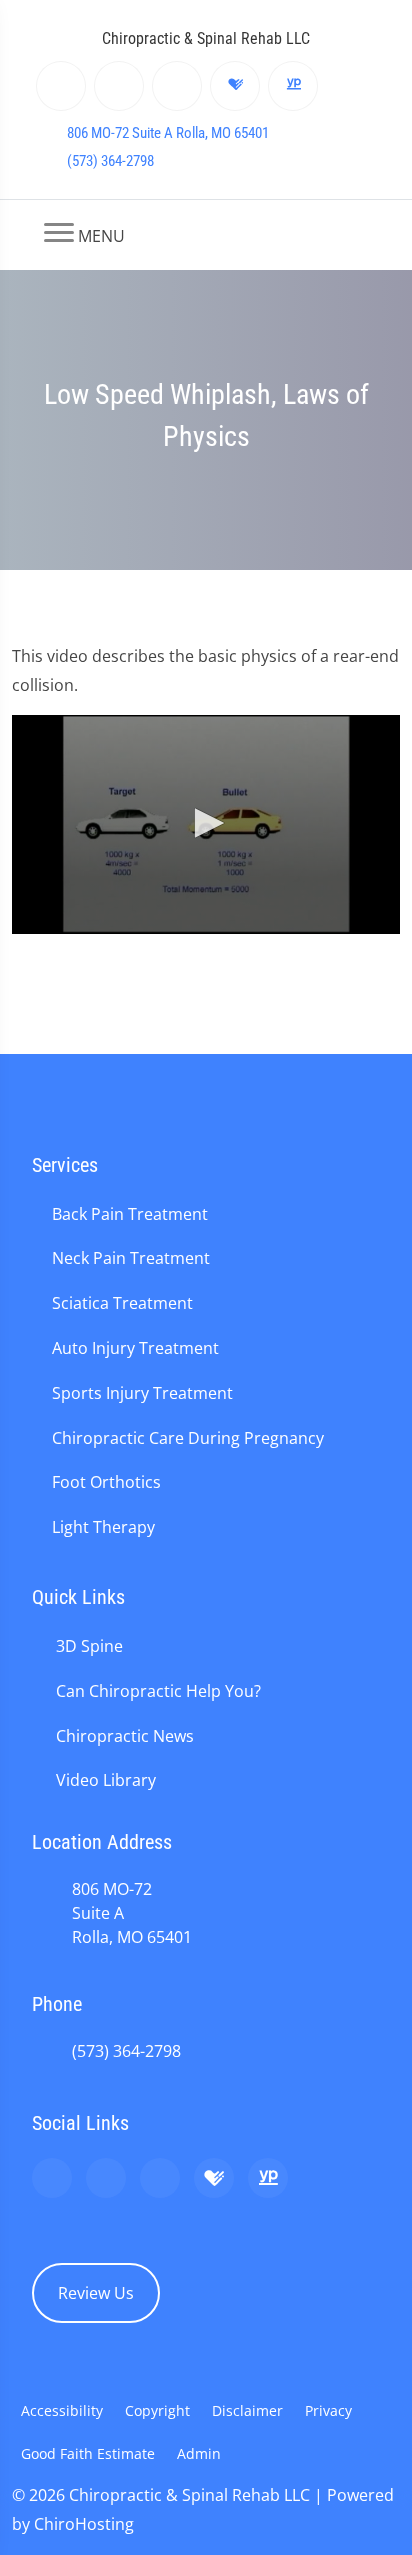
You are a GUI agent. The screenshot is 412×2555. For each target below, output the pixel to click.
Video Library (106, 1780)
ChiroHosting (84, 2524)
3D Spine (89, 1646)
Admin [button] (199, 2453)
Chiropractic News (125, 1736)
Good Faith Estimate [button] (88, 2453)
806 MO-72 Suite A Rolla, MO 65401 (168, 133)
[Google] (61, 85)
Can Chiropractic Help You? (158, 1691)
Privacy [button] (328, 2410)
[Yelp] (177, 85)
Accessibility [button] (62, 2410)
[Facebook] (119, 85)
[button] (206, 823)
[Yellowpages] (293, 85)
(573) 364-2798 (110, 161)
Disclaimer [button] (247, 2410)
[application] (206, 824)
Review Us (96, 2293)
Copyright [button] (157, 2410)
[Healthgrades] (235, 85)
